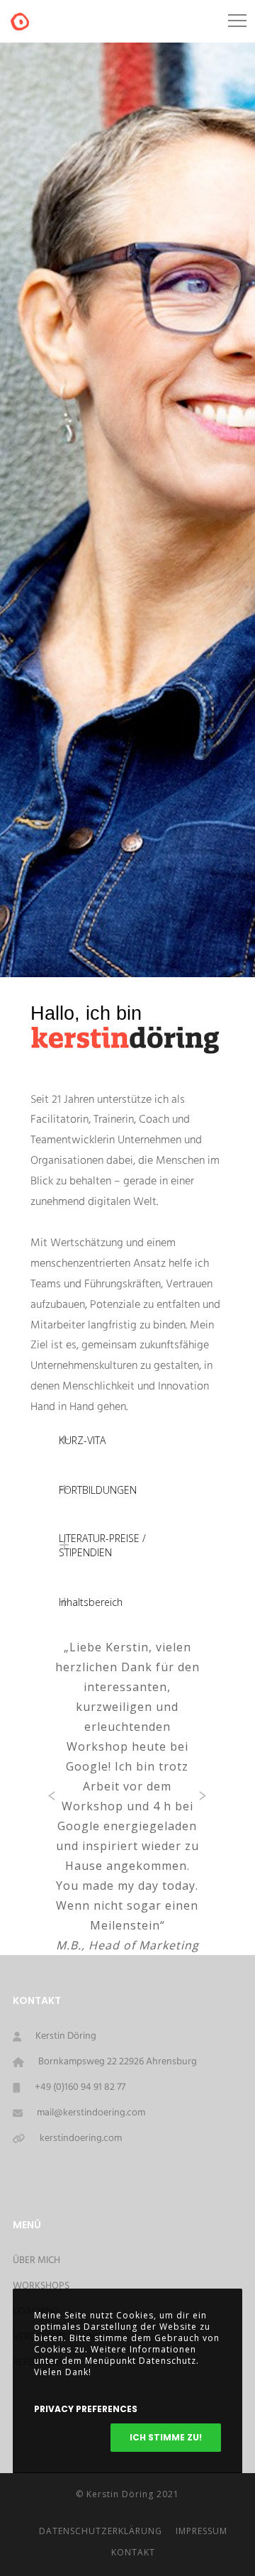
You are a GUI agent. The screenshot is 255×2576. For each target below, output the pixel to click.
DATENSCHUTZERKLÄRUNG (101, 2531)
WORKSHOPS (41, 2286)
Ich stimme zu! (166, 2437)
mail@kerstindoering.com (91, 2113)
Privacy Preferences (86, 2409)
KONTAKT (133, 2552)
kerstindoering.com (81, 2139)
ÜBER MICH (36, 2261)
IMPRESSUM (202, 2531)
